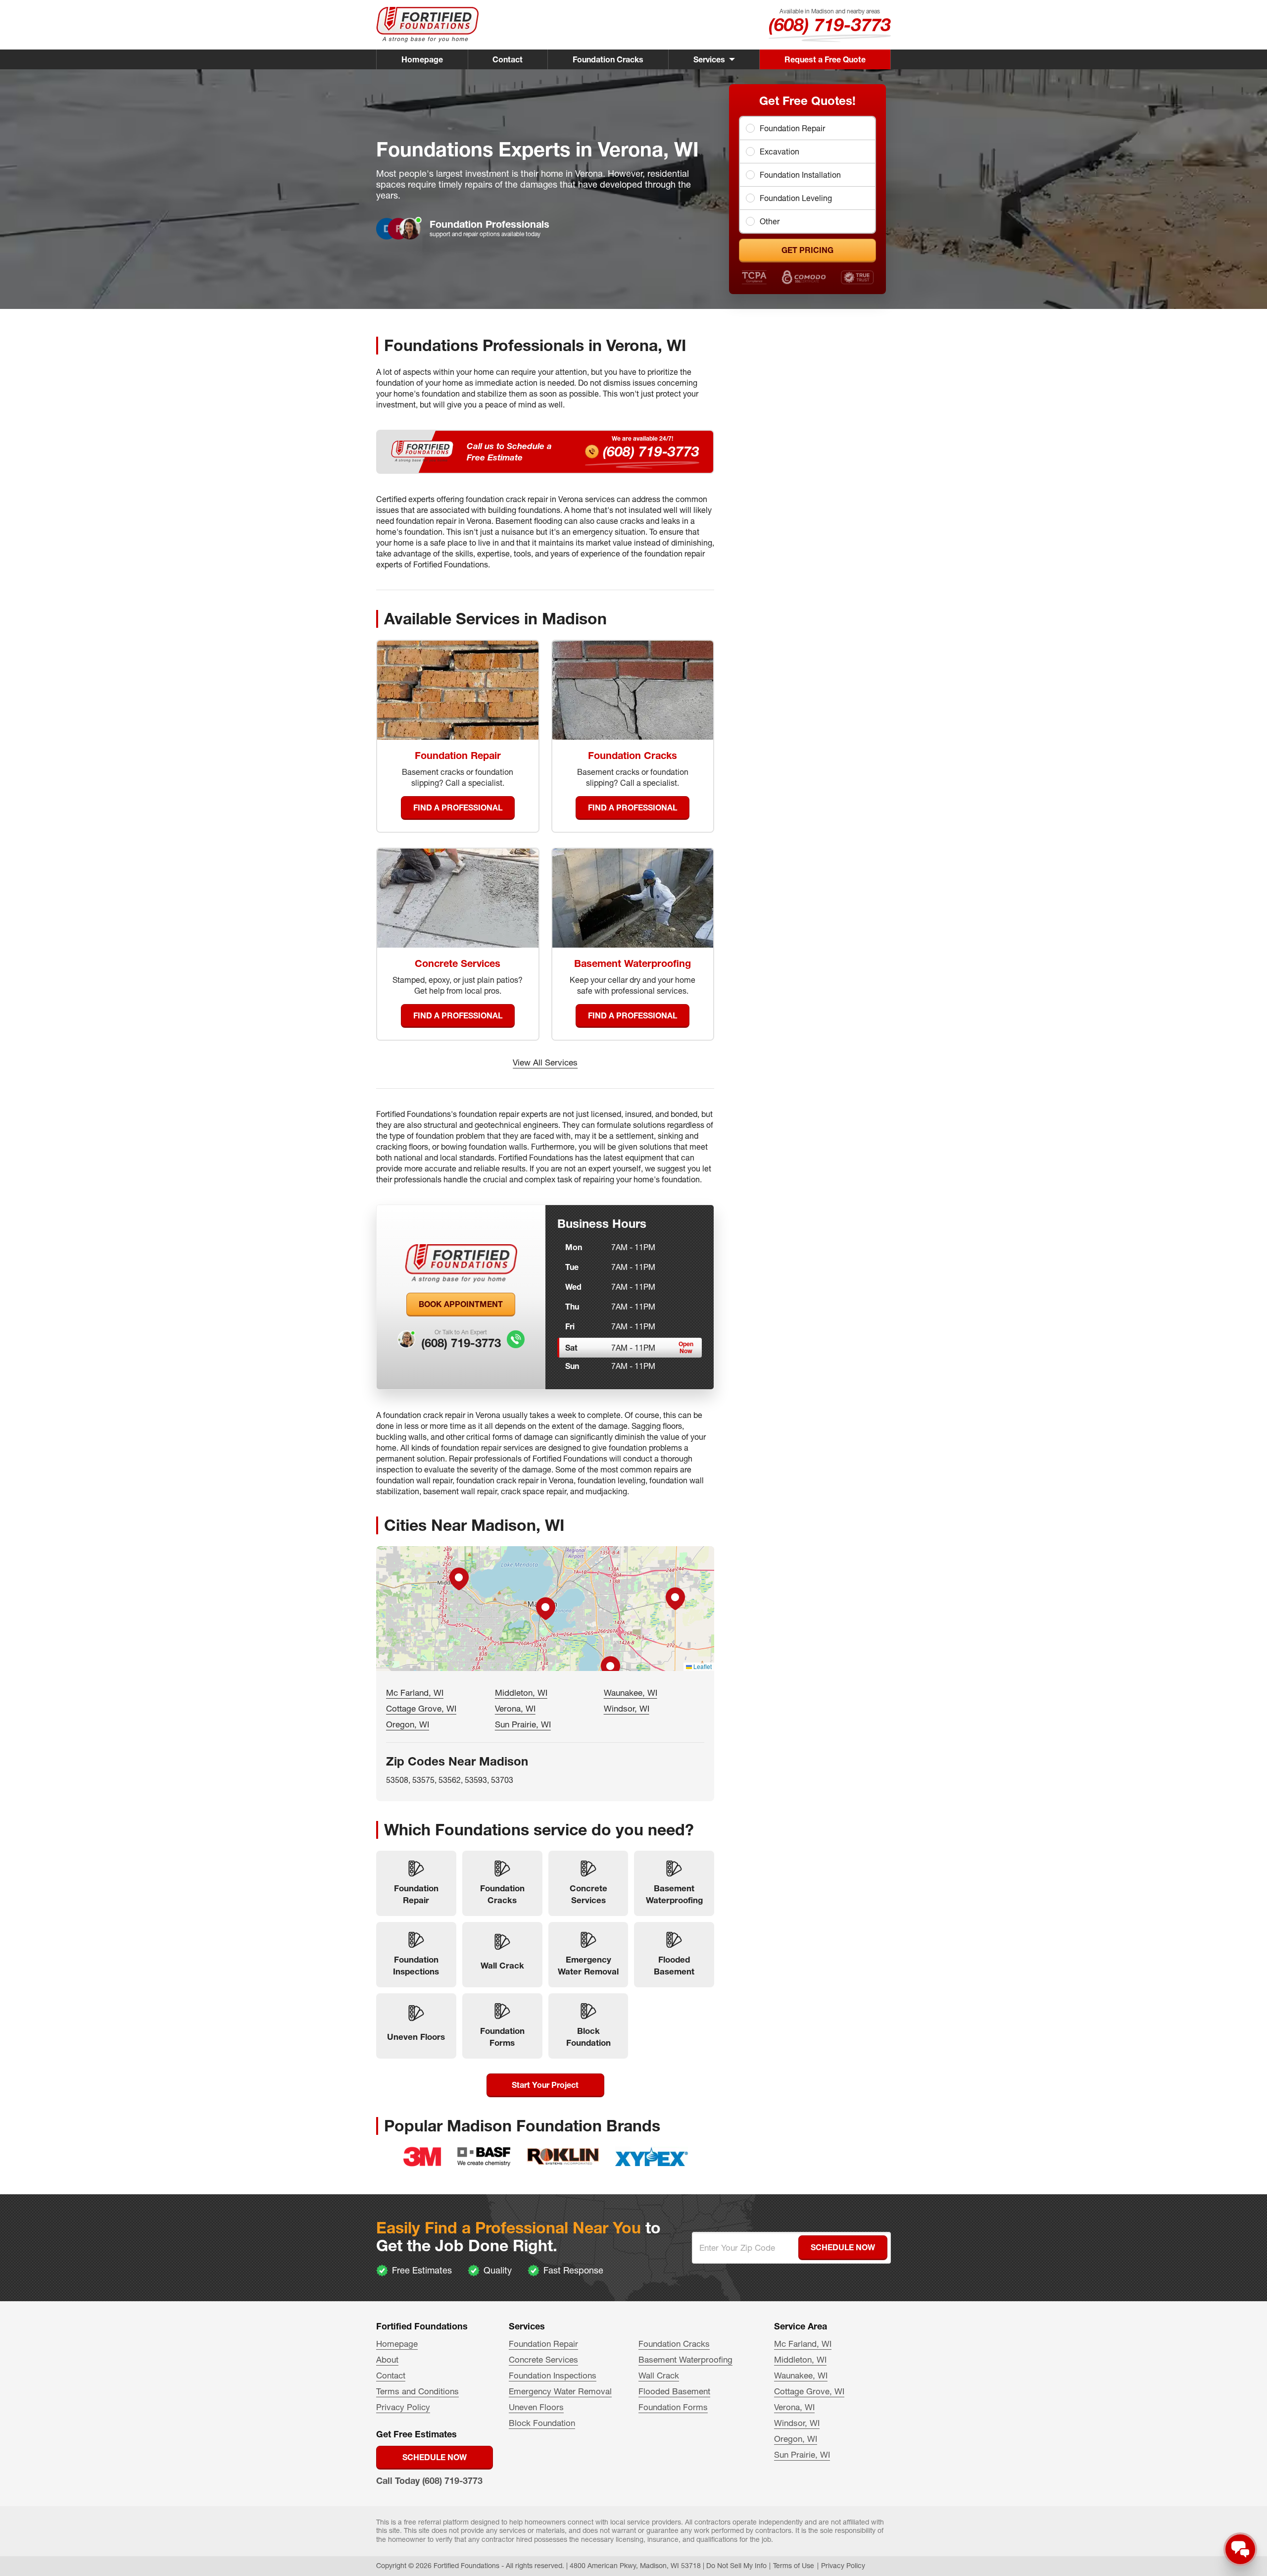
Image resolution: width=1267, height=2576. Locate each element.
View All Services (545, 1062)
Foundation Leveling (796, 198)
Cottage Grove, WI (421, 1708)
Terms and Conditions (417, 2391)
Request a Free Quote (825, 59)
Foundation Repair (792, 128)
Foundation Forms (673, 2407)
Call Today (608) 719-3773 (429, 2481)
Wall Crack (659, 2375)
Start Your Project (545, 2085)
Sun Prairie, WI (523, 1724)
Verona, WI (515, 1708)
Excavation (780, 152)
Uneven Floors (536, 2407)
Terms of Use (794, 2566)
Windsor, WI (627, 1708)
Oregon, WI (408, 1724)
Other (770, 221)
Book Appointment (461, 1304)
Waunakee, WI (631, 1692)
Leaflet (702, 1666)
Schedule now (435, 2457)
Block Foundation (542, 2423)
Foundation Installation (800, 175)
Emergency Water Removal (560, 2391)
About (387, 2359)
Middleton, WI (521, 1692)
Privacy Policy (403, 2407)
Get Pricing (807, 250)
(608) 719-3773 (830, 25)
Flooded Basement (674, 2391)
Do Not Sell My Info (736, 2566)
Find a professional (458, 808)
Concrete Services (543, 2359)
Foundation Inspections (553, 2375)
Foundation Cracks (608, 59)
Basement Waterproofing (685, 2359)
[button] (545, 1609)
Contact (508, 59)
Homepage (422, 59)
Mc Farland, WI (415, 1692)
